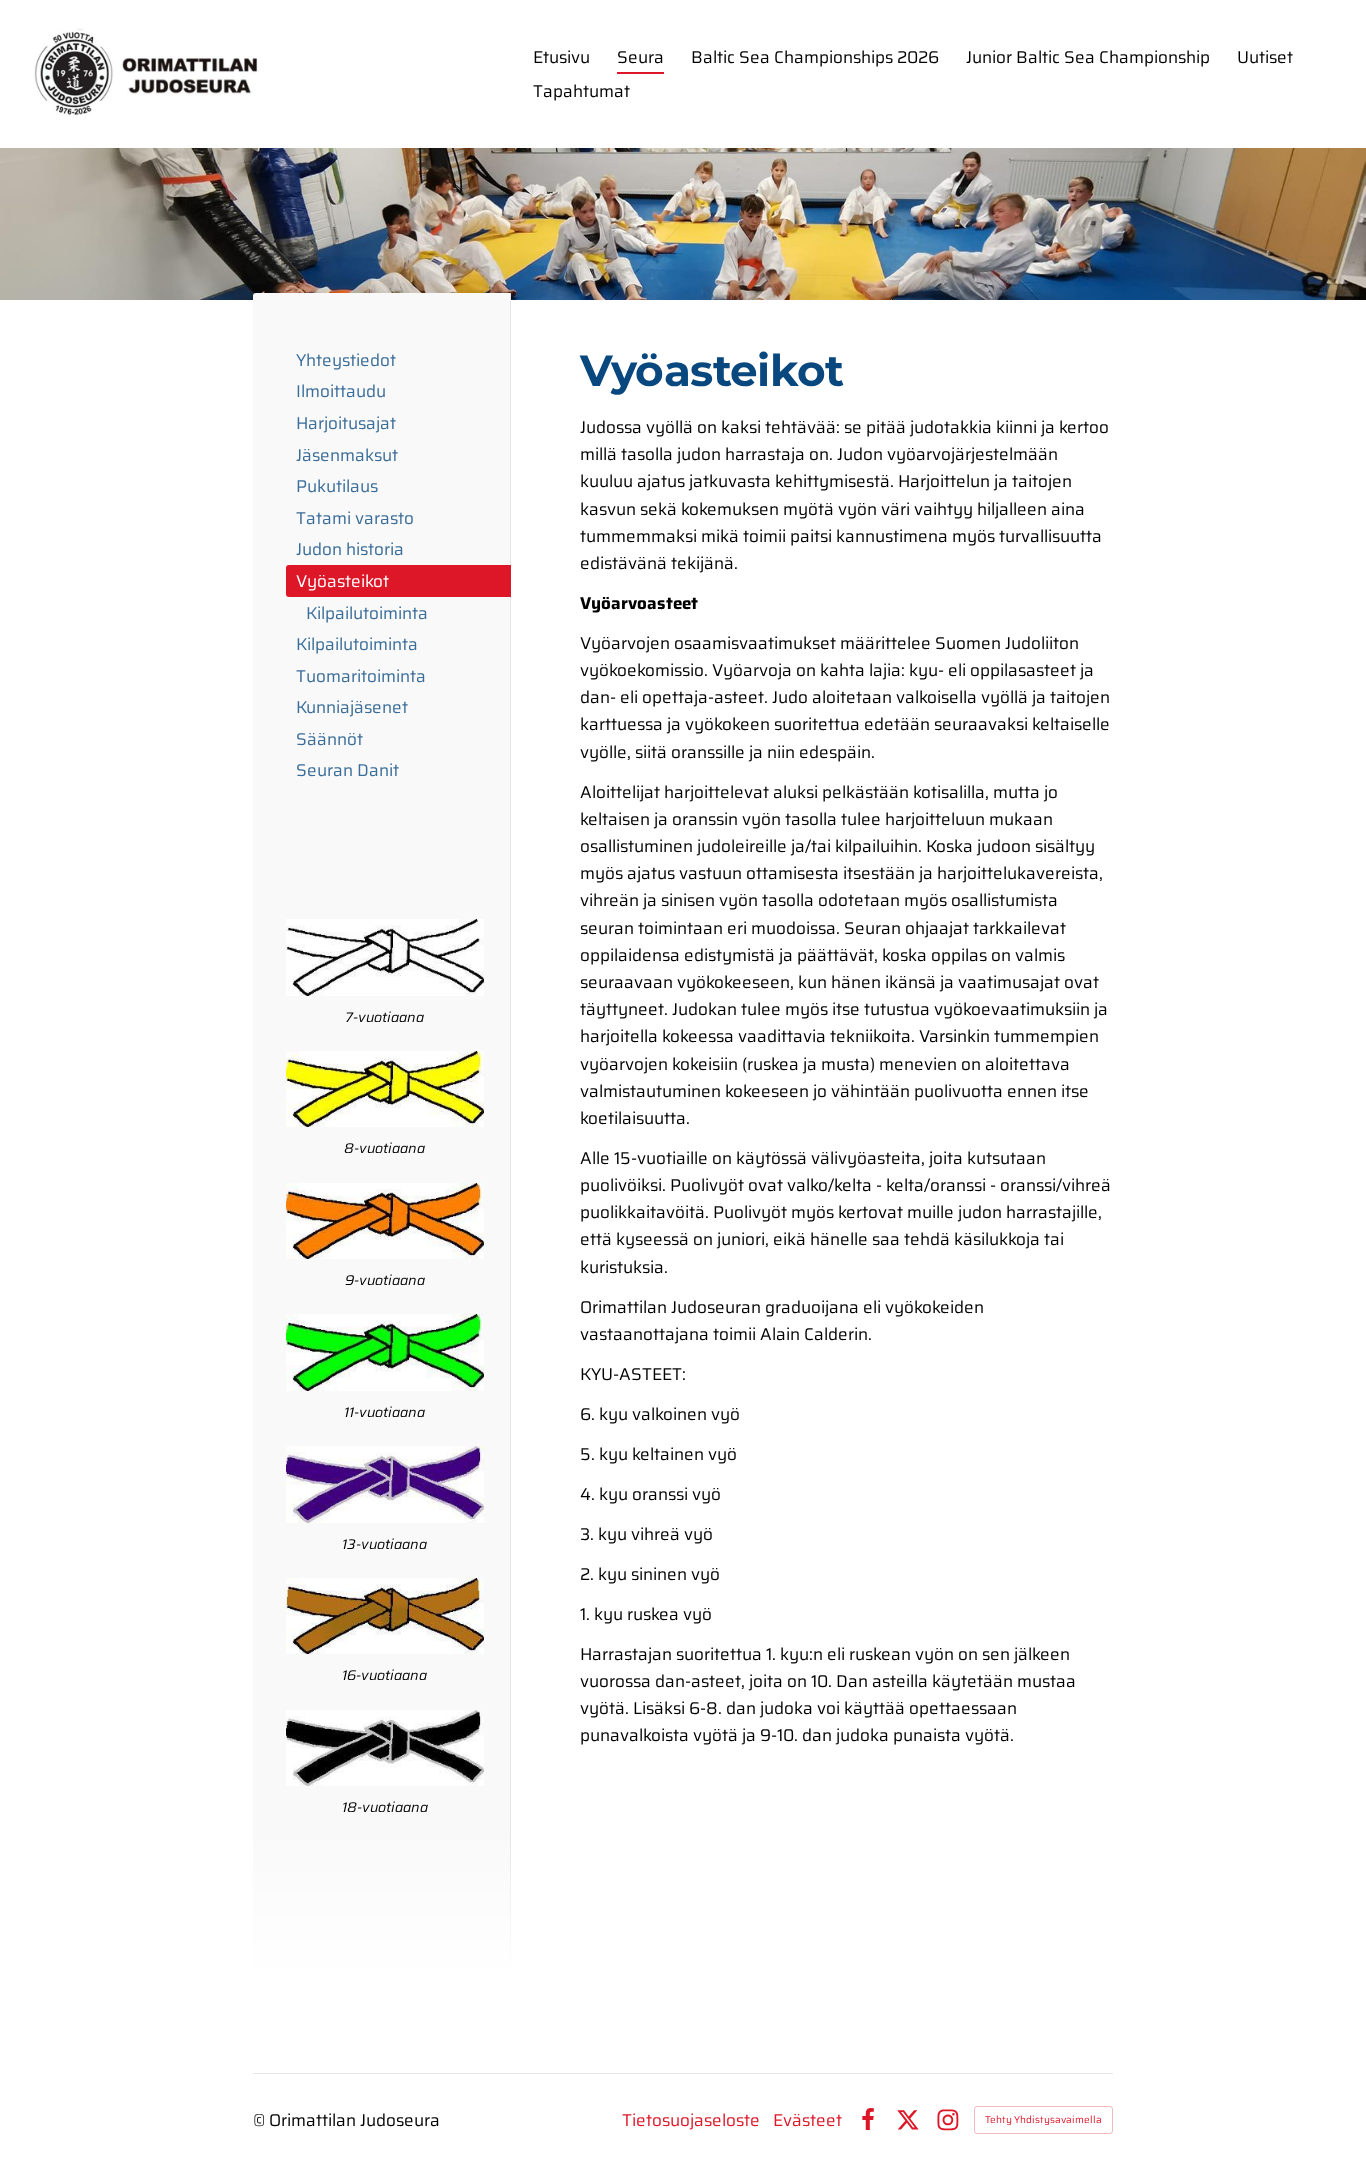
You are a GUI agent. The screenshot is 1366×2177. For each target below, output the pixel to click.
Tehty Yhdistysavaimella (1043, 2119)
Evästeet (807, 2120)
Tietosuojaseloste (691, 2120)
